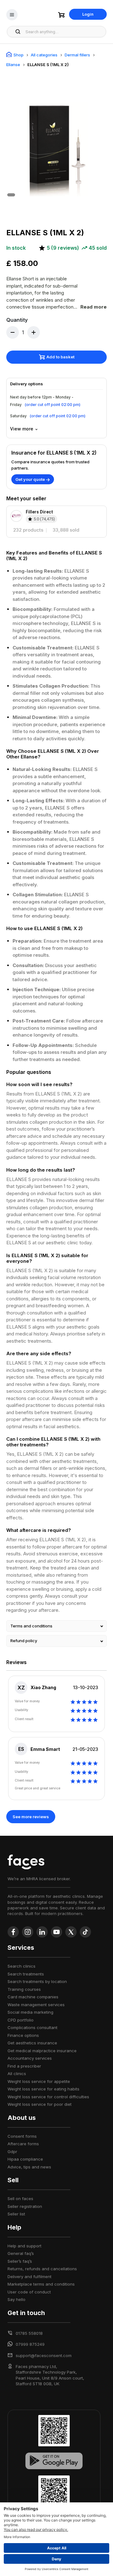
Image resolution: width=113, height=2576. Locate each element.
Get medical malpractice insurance (42, 2051)
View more (22, 429)
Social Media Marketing (30, 2012)
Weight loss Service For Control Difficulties (48, 2097)
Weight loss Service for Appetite (39, 2081)
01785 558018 (29, 2333)
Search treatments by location (37, 1981)
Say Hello (16, 2299)
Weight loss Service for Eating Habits (43, 2089)
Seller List (16, 2214)
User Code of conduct (29, 2292)
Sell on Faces (20, 2199)
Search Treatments (26, 1974)
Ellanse (13, 65)
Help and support (24, 2246)
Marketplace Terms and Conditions (41, 2284)
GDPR (12, 2152)
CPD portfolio (21, 2020)
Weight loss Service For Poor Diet (40, 2104)
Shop (19, 55)
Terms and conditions (31, 1626)
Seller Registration (25, 2206)
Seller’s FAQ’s (20, 2261)
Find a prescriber (24, 2066)
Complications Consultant (32, 2027)
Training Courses (24, 1989)
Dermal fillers (77, 55)
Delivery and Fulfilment (30, 2277)
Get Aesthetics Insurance (32, 2043)
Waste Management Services (36, 2005)
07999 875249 (30, 2344)
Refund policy (24, 1641)
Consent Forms (22, 2136)
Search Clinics (22, 1966)
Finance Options (23, 2035)
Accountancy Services (30, 2058)
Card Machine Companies (33, 1997)
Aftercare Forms (23, 2144)
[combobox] (64, 32)
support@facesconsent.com (44, 2355)
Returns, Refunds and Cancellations (42, 2269)
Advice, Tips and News (29, 2167)
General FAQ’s (21, 2253)
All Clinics (17, 2074)
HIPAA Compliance (25, 2159)
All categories (44, 55)
